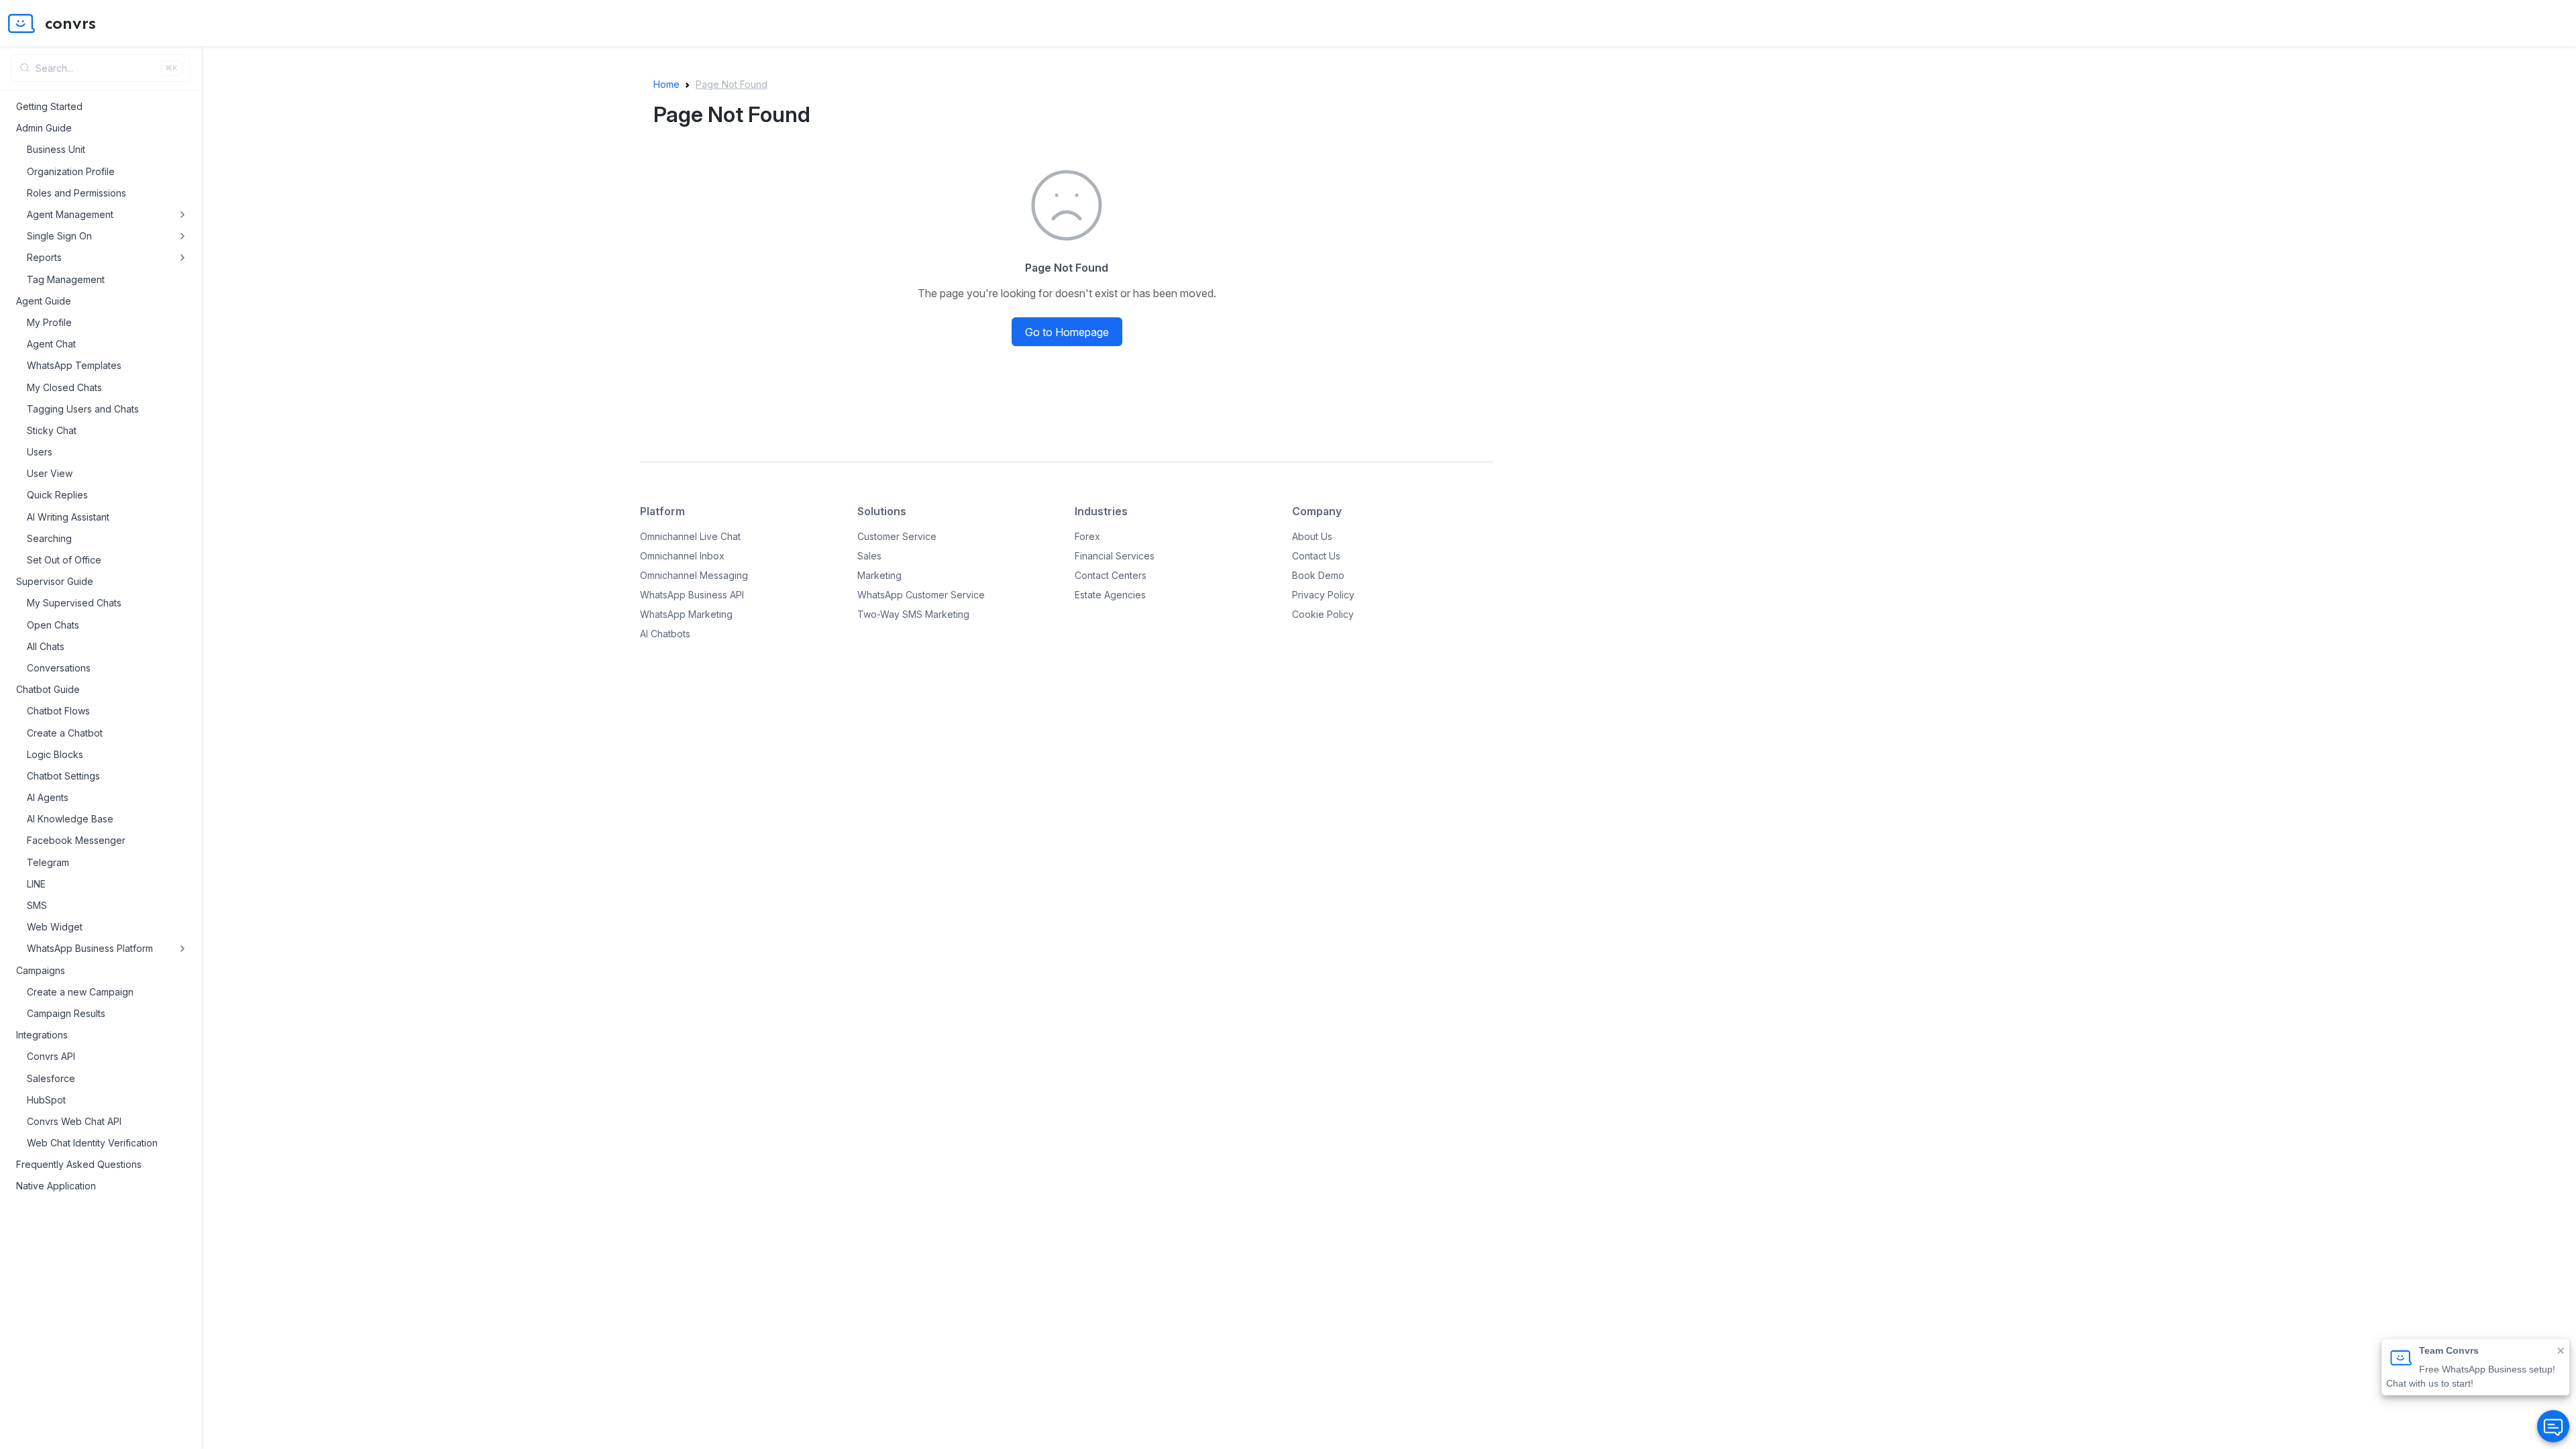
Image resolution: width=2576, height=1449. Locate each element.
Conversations (59, 668)
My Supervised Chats (74, 603)
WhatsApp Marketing (686, 614)
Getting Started (49, 106)
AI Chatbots (665, 634)
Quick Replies (57, 495)
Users (40, 452)
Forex (1087, 536)
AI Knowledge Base (70, 819)
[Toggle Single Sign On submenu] (182, 236)
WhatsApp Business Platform (90, 948)
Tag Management (66, 279)
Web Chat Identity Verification (92, 1143)
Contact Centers (1111, 575)
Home (666, 84)
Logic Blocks (55, 754)
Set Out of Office (64, 560)
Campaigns (41, 970)
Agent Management (70, 214)
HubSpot (46, 1100)
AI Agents (48, 797)
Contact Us (1316, 556)
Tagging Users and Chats (83, 409)
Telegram (48, 862)
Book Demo (1318, 575)
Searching (49, 538)
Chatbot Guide (48, 689)
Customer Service (897, 536)
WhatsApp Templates (74, 365)
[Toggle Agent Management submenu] (182, 215)
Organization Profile (71, 171)
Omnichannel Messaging (694, 575)
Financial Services (1115, 556)
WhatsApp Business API (692, 595)
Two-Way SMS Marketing (913, 614)
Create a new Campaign (80, 992)
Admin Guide (44, 128)
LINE (36, 884)
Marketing (879, 575)
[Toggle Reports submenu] (182, 258)
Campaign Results (66, 1013)
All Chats (46, 646)
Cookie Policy (1323, 614)
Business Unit (56, 149)
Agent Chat (51, 344)
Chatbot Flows (58, 711)
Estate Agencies (1110, 595)
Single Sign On (59, 236)
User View (50, 473)
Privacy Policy (1323, 595)
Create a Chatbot (65, 733)
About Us (1312, 536)
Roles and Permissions (76, 193)
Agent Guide (44, 301)
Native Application (56, 1186)
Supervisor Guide (55, 581)
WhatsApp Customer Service (921, 595)
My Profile (49, 322)
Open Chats (53, 625)
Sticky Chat (52, 430)
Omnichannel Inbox (682, 556)
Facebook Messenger (76, 840)
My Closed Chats (64, 387)
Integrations (42, 1035)
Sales (869, 556)
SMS (37, 905)
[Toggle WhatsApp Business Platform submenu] (182, 949)
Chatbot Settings (63, 776)
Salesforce (51, 1078)
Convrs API (51, 1056)
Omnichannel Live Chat (690, 536)
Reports (44, 257)
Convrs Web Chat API (74, 1121)
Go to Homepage (1067, 332)
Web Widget (55, 927)
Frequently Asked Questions (79, 1164)
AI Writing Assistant (68, 517)
